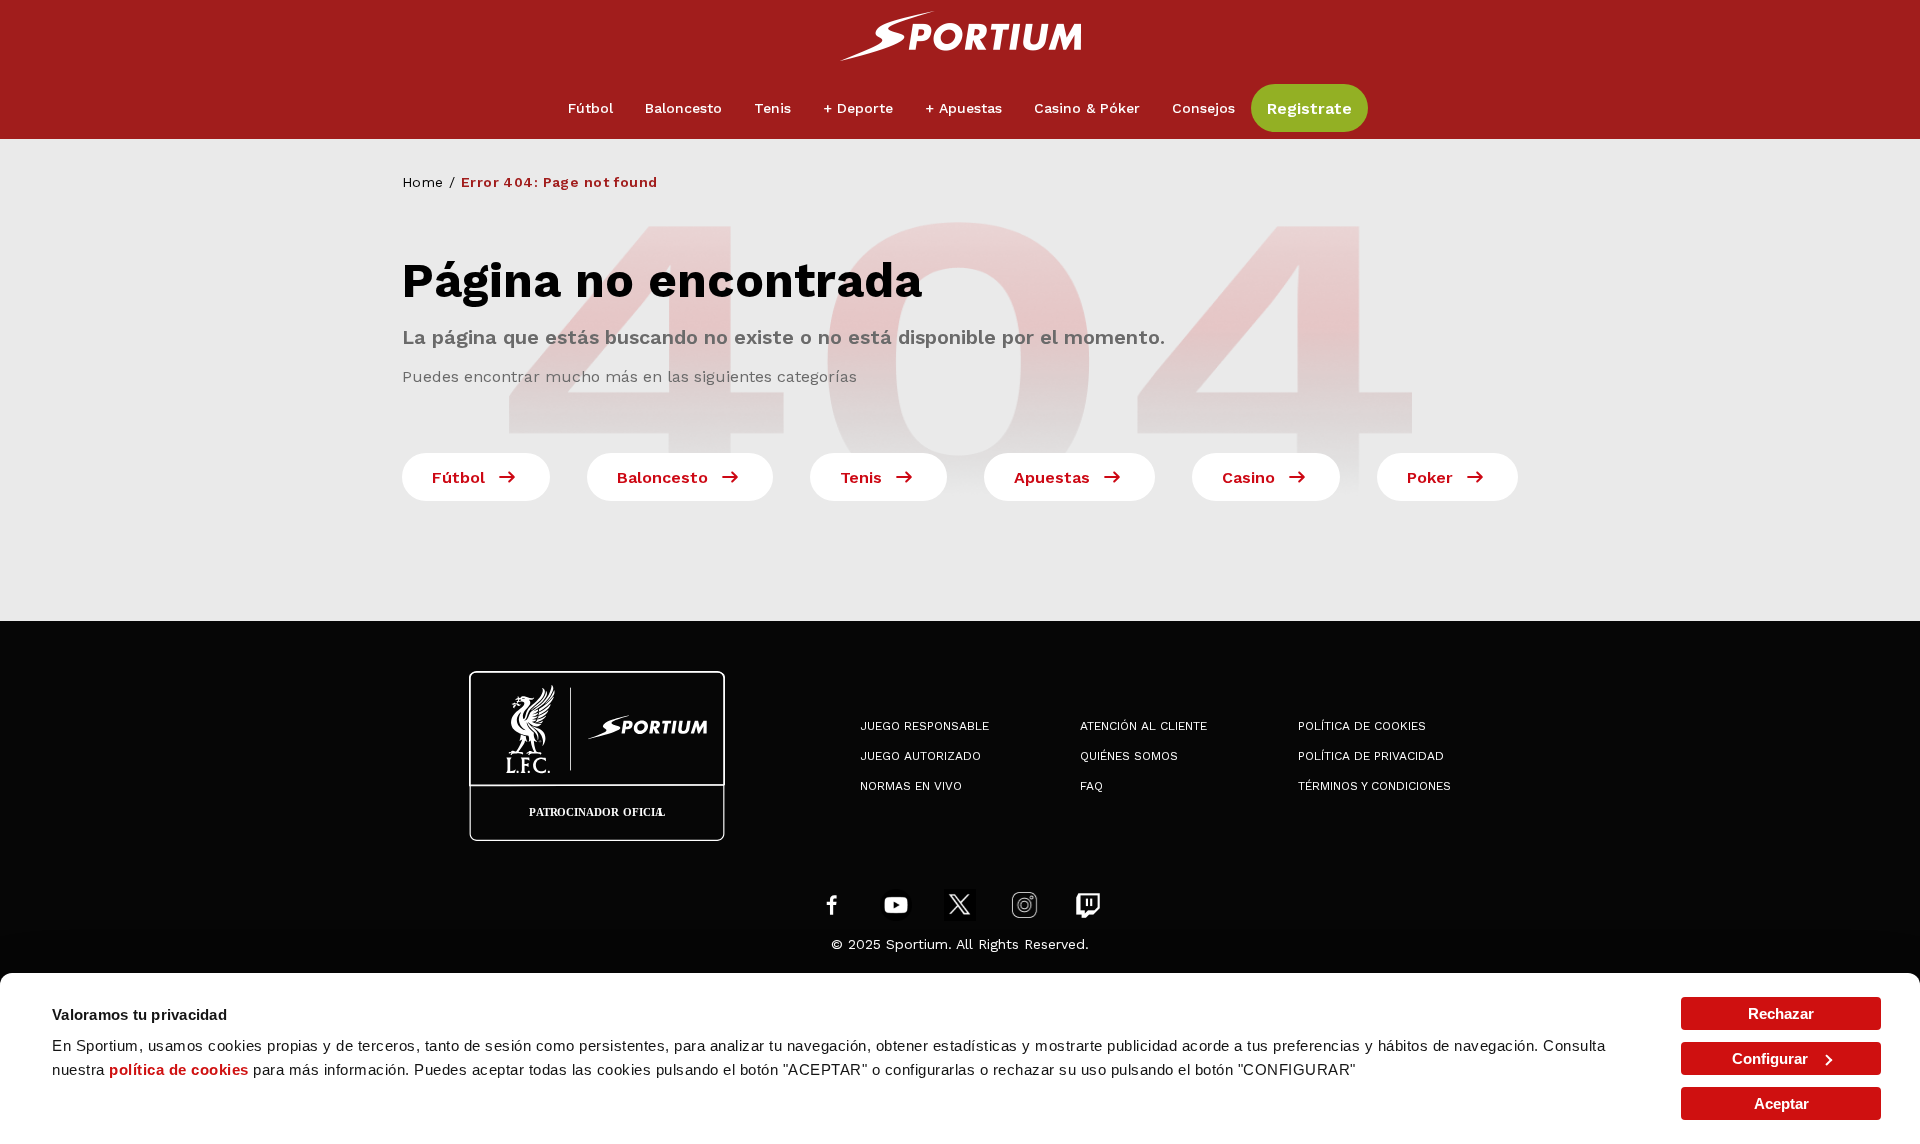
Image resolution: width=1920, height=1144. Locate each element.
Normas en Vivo (911, 786)
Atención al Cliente (1143, 726)
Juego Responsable (924, 726)
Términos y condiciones (1374, 786)
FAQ (1091, 786)
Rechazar (1781, 1013)
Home (423, 182)
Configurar (1770, 1058)
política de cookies (179, 1069)
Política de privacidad (1371, 756)
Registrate (1309, 108)
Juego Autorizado (920, 756)
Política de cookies (1362, 726)
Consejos (1203, 108)
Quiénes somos (1129, 756)
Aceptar (1781, 1103)
